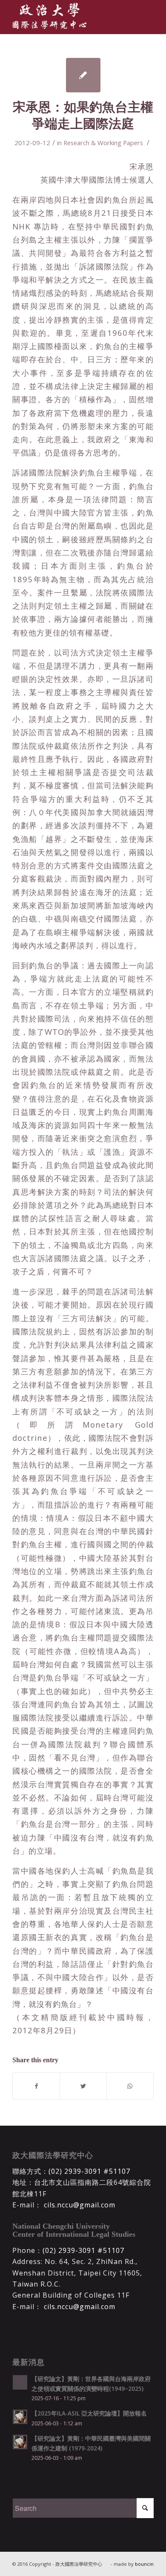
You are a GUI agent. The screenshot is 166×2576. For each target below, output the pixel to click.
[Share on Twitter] (83, 2086)
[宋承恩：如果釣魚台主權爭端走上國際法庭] (83, 75)
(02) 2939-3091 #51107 (89, 2171)
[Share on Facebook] (36, 2086)
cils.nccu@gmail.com (79, 2205)
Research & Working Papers (103, 143)
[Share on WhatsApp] (130, 2086)
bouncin (144, 2564)
